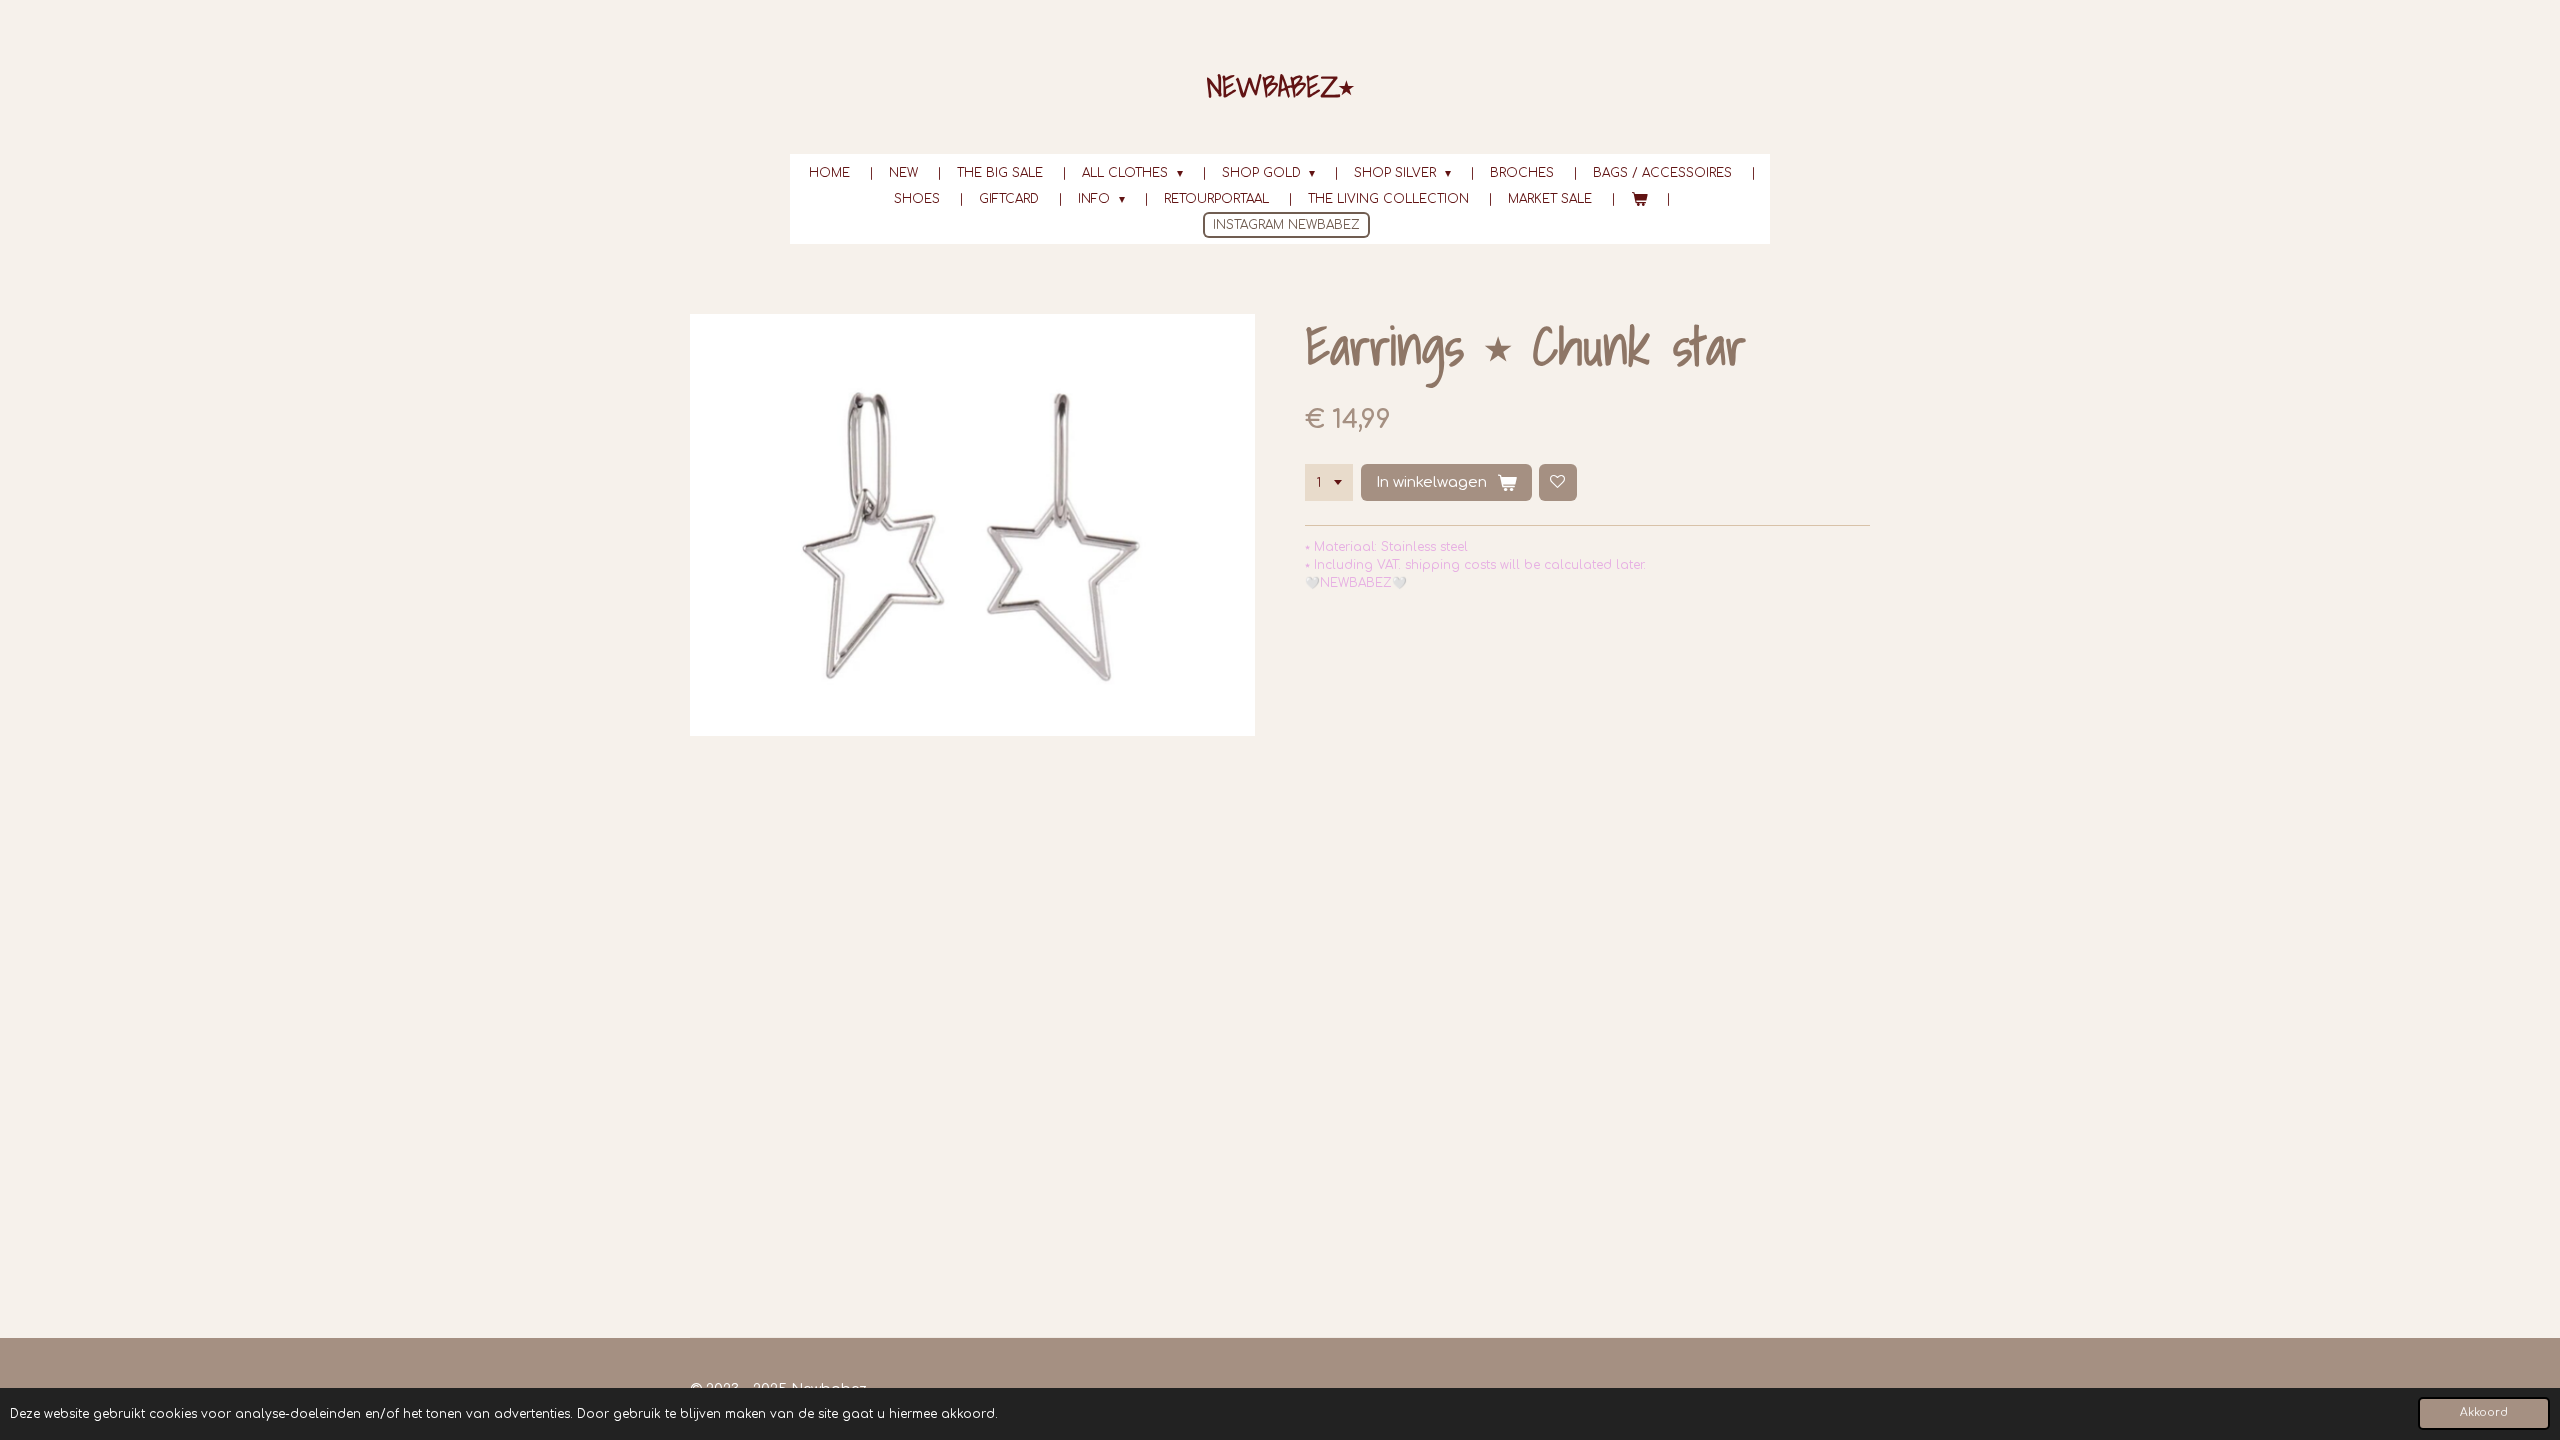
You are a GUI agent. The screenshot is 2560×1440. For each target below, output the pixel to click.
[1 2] (1329, 483)
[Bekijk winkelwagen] (1639, 199)
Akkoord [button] (2484, 1412)
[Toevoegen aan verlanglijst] (1558, 483)
